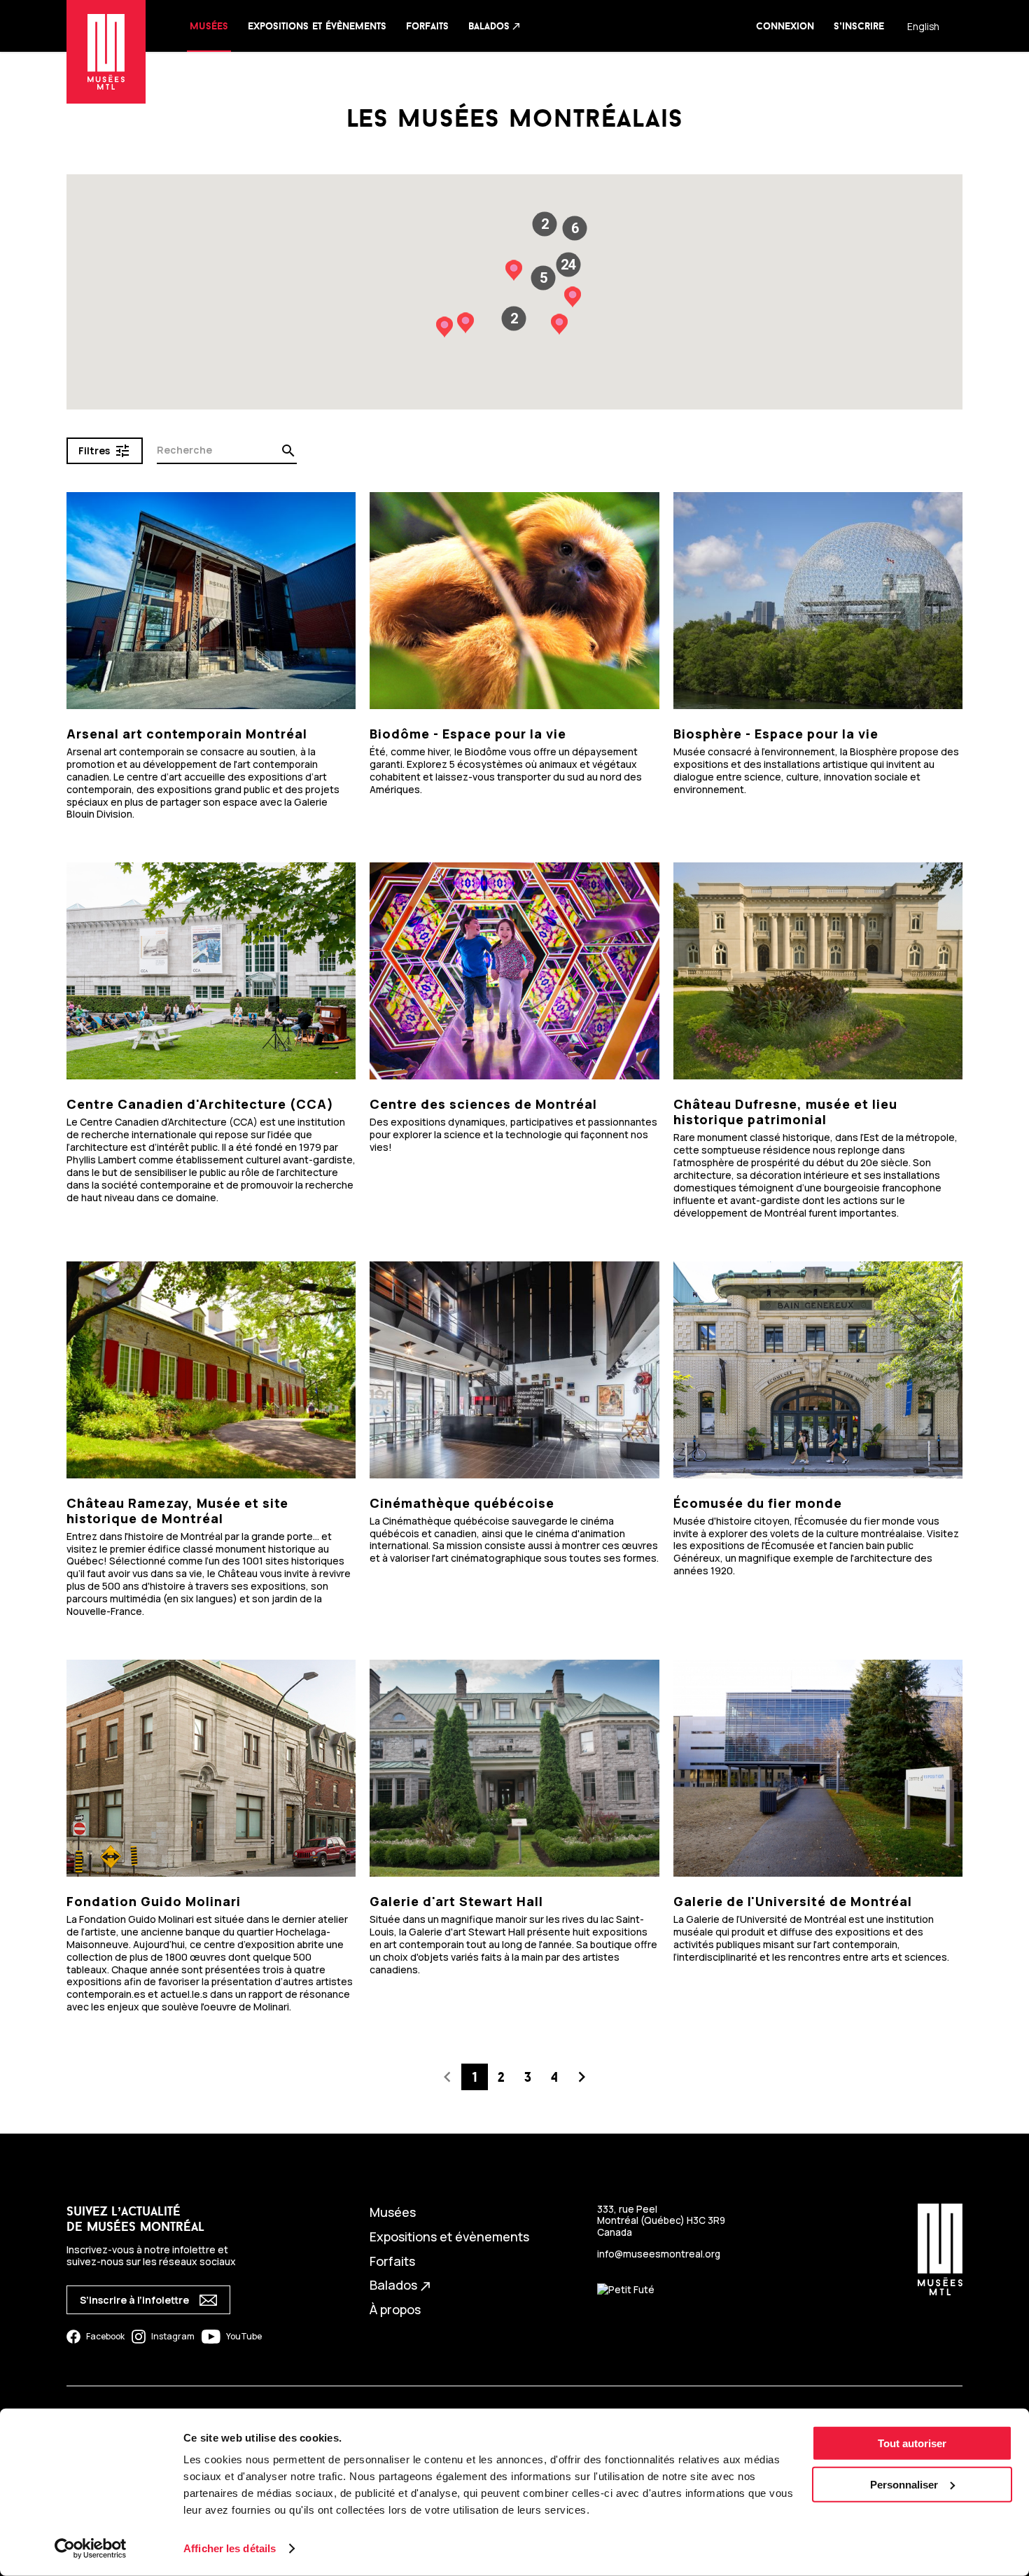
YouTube (244, 2336)
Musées (209, 26)
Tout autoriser (912, 2443)
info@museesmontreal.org (659, 2254)
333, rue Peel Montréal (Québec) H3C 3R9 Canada (661, 2220)
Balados (495, 26)
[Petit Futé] (626, 2290)
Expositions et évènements (317, 26)
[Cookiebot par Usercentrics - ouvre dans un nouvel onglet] (91, 2549)
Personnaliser (904, 2485)
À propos (395, 2309)
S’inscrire (859, 26)
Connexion (785, 26)
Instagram (173, 2336)
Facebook (105, 2336)
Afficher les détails (230, 2548)
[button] (568, 265)
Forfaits (427, 26)
